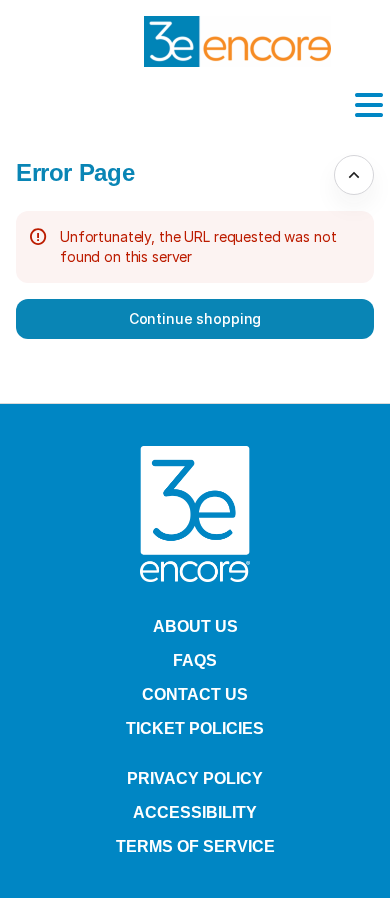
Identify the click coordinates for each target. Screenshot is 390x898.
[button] (195, 319)
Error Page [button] (75, 172)
